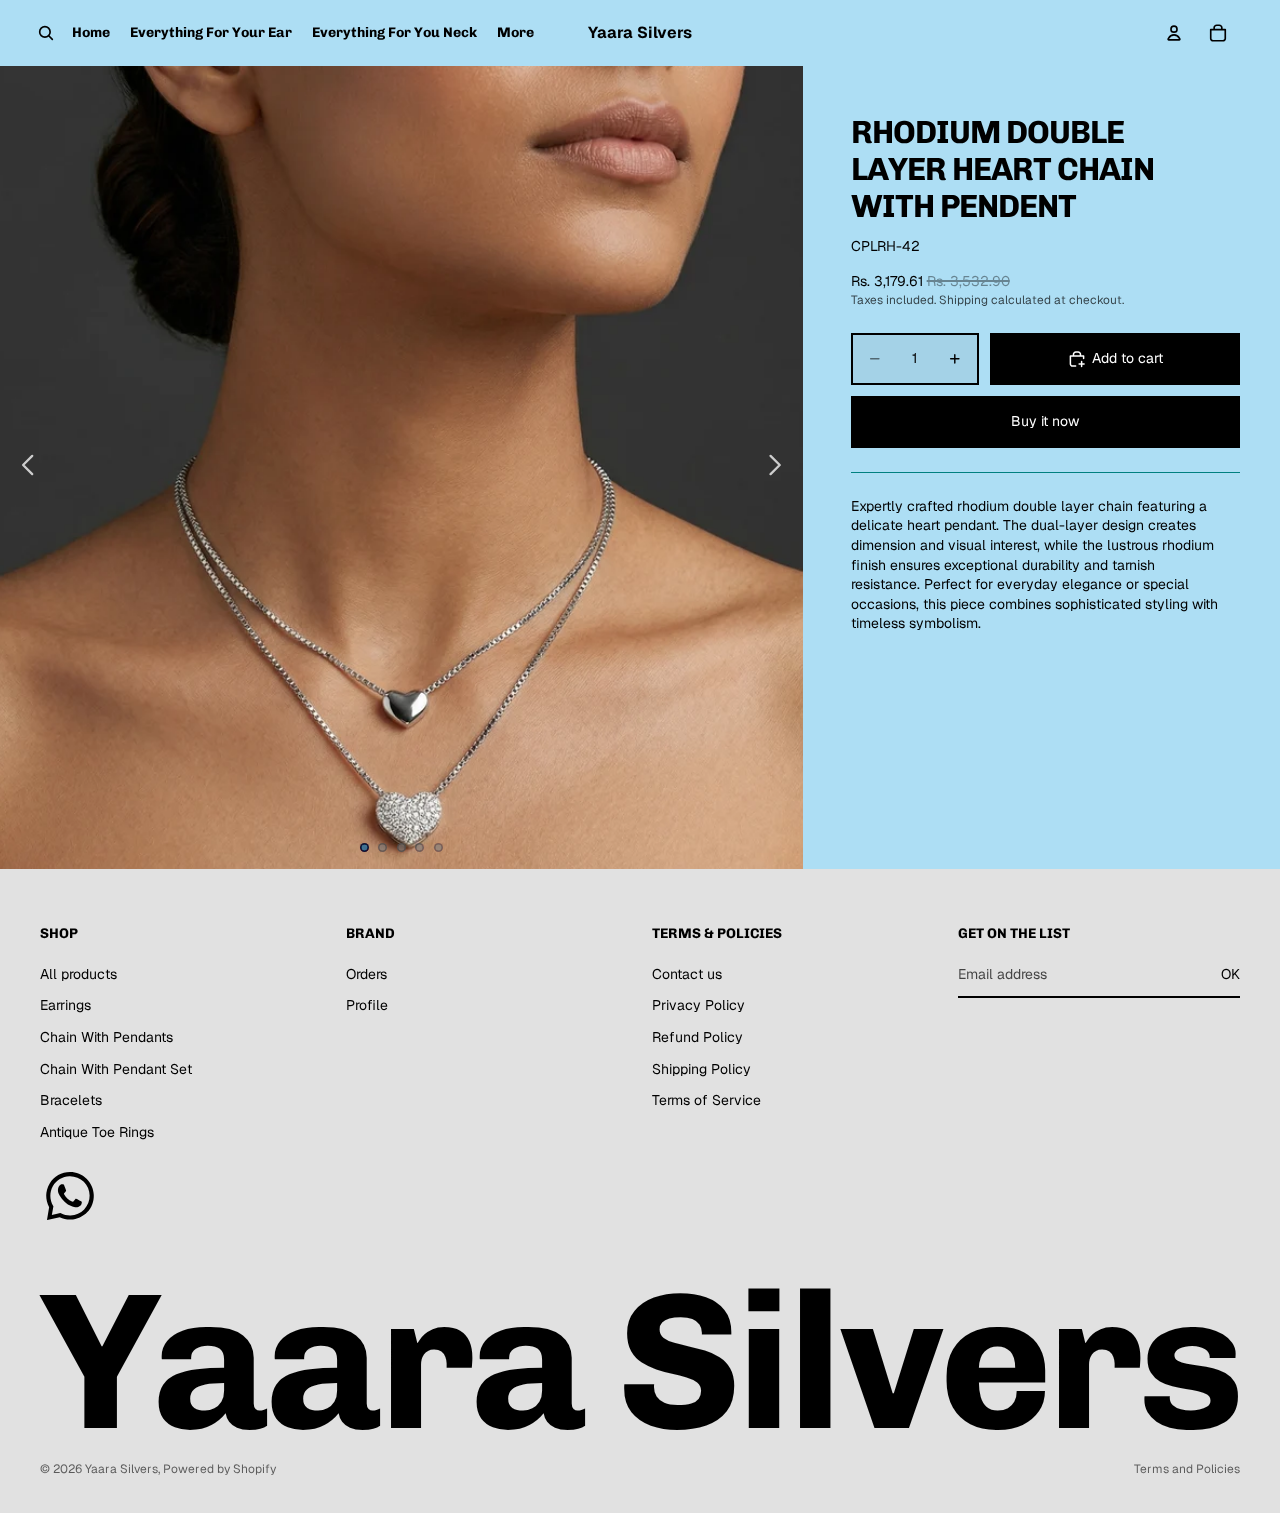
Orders (366, 974)
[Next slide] (780, 468)
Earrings (65, 1006)
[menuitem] (515, 33)
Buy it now (1045, 421)
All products (78, 974)
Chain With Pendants (106, 1037)
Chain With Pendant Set (116, 1069)
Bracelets (71, 1101)
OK (1230, 974)
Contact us (687, 974)
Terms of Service (706, 1101)
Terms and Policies (1187, 1469)
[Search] (46, 33)
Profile (367, 1006)
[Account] (1174, 33)
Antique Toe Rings (97, 1132)
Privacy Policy (698, 1006)
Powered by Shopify (219, 1469)
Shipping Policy (701, 1069)
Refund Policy (697, 1037)
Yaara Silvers (121, 1469)
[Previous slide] (22, 468)
